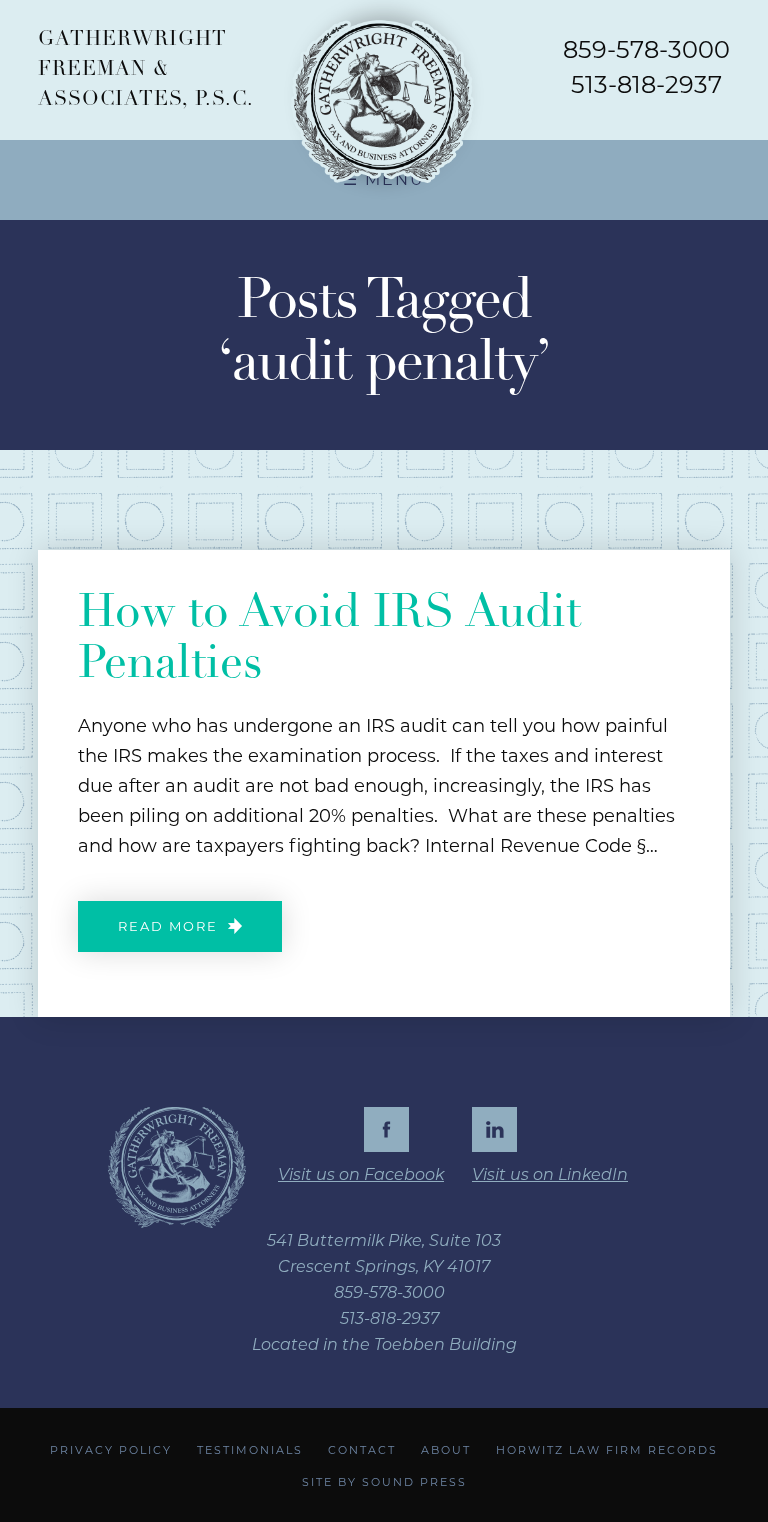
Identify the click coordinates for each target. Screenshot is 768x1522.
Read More (168, 927)
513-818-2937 (646, 84)
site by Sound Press (384, 1482)
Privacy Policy (111, 1450)
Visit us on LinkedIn (550, 1174)
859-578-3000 (646, 49)
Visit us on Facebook (361, 1174)
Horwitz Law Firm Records (607, 1450)
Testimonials (250, 1450)
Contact (362, 1450)
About (446, 1450)
